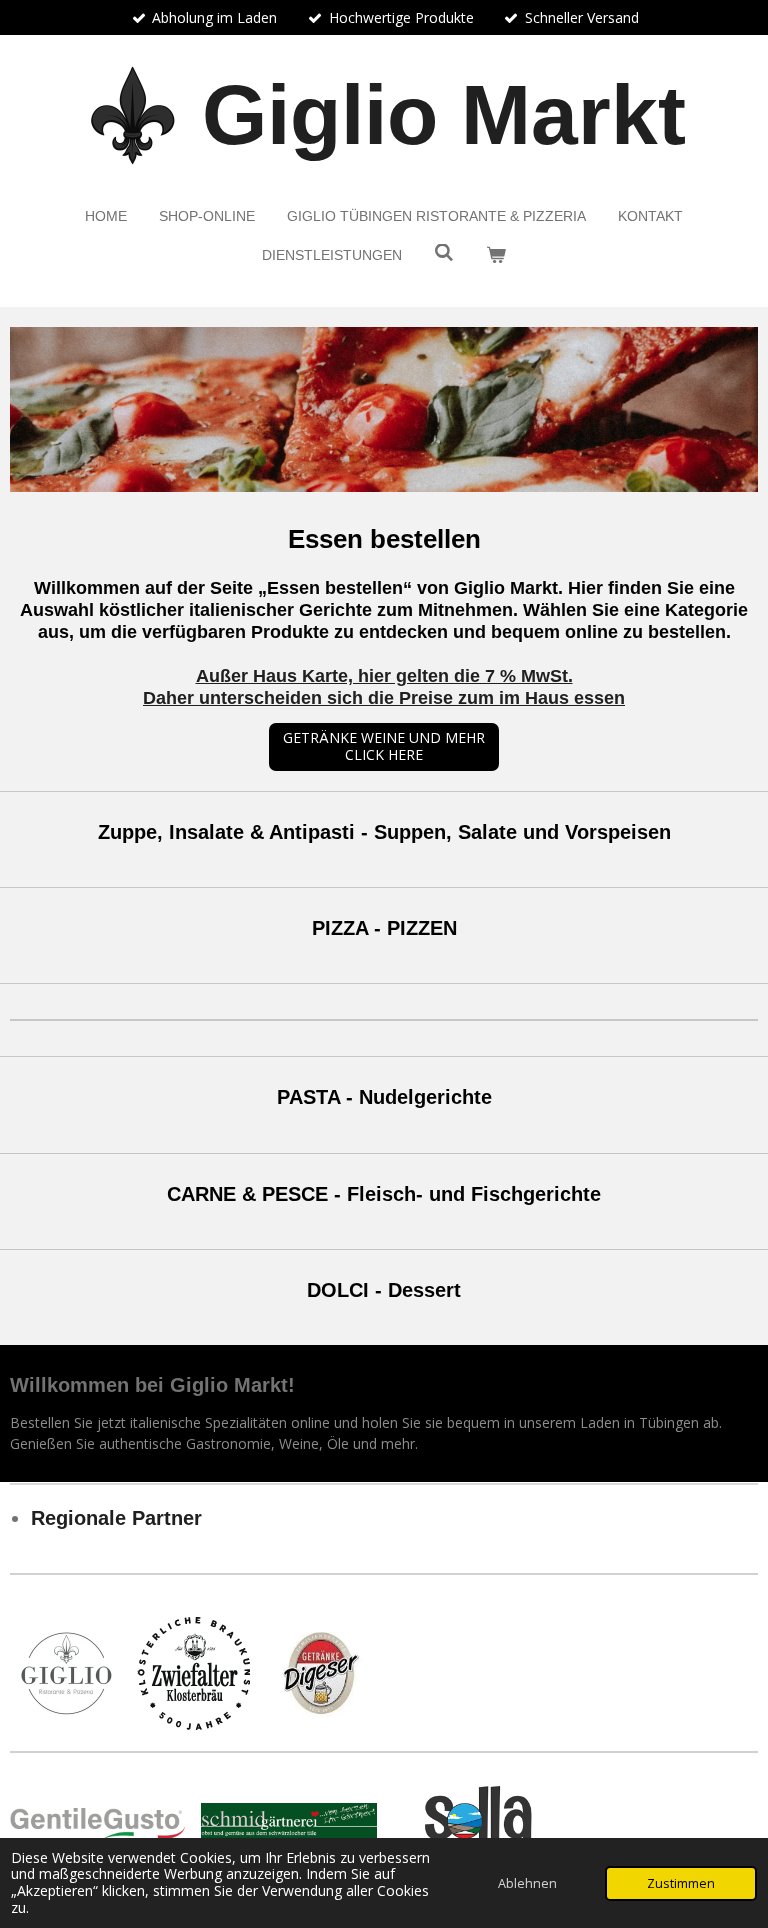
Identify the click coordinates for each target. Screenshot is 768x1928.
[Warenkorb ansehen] (496, 255)
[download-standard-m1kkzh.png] (479, 1823)
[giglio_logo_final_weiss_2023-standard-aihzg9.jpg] (66, 1673)
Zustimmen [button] (681, 1883)
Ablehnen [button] (527, 1883)
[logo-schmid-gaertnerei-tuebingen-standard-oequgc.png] (289, 1823)
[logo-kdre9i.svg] (193, 1673)
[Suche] (444, 253)
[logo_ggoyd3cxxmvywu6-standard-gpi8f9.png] (98, 1823)
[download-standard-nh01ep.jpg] (320, 1673)
